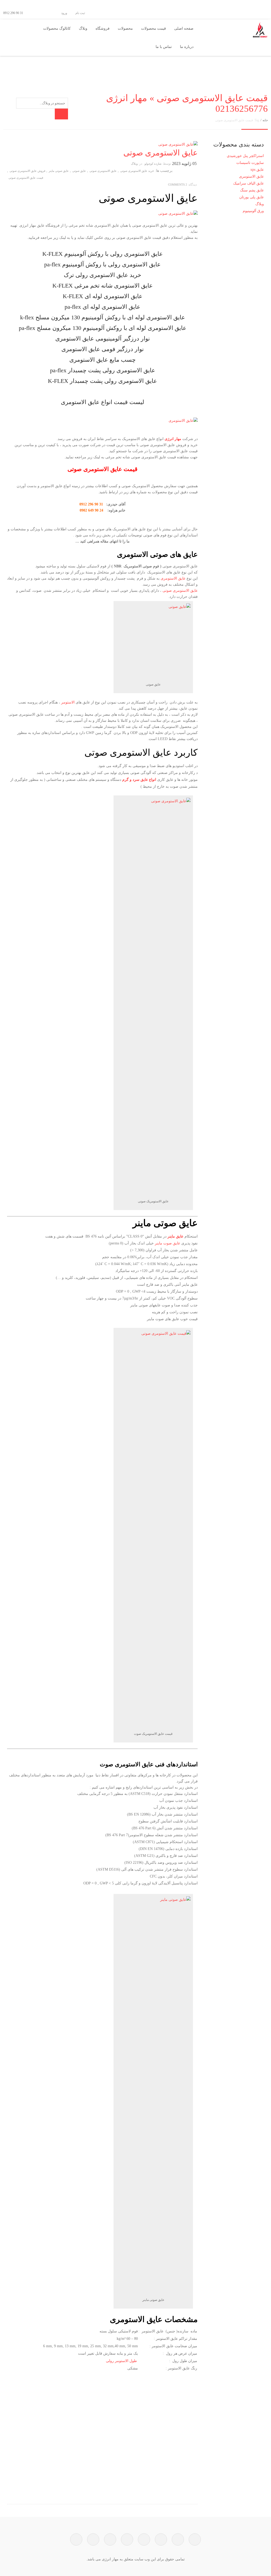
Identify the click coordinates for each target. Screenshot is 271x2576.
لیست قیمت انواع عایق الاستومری (103, 402)
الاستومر (68, 702)
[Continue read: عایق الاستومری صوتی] (178, 144)
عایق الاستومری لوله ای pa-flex (102, 307)
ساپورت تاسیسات (250, 163)
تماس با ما (164, 47)
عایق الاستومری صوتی (161, 153)
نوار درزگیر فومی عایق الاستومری (103, 349)
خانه (265, 120)
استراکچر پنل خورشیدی (245, 156)
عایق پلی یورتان (252, 197)
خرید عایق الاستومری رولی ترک (103, 275)
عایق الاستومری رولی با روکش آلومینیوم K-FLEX (103, 254)
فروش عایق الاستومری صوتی (27, 171)
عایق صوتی (79, 171)
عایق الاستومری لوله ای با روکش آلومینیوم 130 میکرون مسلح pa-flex (103, 328)
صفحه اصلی (184, 28)
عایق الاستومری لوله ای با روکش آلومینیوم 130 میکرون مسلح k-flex (103, 317)
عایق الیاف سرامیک (249, 183)
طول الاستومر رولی (121, 2361)
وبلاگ (83, 28)
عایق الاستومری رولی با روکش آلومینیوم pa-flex (102, 264)
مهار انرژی (173, 439)
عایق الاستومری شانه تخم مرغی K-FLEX (103, 286)
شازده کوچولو (153, 164)
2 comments (178, 185)
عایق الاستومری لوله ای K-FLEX (103, 296)
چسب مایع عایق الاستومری (103, 360)
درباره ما (187, 47)
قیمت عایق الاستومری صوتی (26, 178)
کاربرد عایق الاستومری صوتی (141, 753)
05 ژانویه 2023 (184, 163)
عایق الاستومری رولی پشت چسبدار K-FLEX (102, 381)
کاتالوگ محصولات (57, 28)
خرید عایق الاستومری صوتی (137, 171)
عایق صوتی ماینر (59, 171)
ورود (65, 13)
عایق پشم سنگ (252, 190)
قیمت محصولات (153, 28)
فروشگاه (103, 28)
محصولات (125, 28)
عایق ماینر (175, 1236)
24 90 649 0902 (91, 510)
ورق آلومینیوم (253, 211)
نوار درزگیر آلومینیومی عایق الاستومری (103, 339)
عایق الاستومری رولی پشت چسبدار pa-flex (103, 370)
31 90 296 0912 (91, 504)
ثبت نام (81, 13)
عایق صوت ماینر (168, 1243)
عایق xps (257, 170)
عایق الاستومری (173, 578)
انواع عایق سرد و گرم (139, 780)
